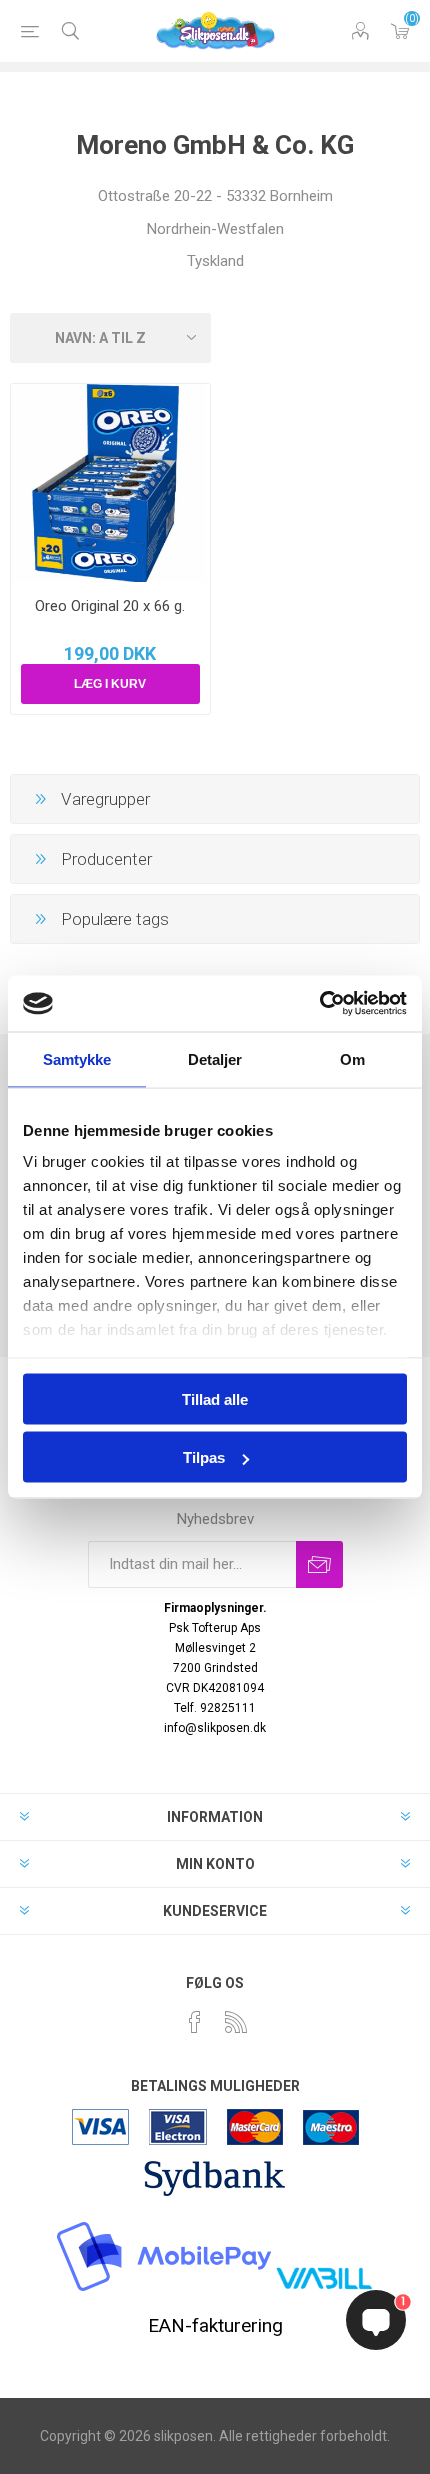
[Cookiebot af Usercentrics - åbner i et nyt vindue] (319, 1004)
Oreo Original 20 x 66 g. (110, 606)
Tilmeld (319, 1564)
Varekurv (400, 31)
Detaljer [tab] (215, 1058)
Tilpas (204, 1457)
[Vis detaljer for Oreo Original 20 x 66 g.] (110, 483)
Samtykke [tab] (77, 1058)
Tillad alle (215, 1398)
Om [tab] (352, 1058)
